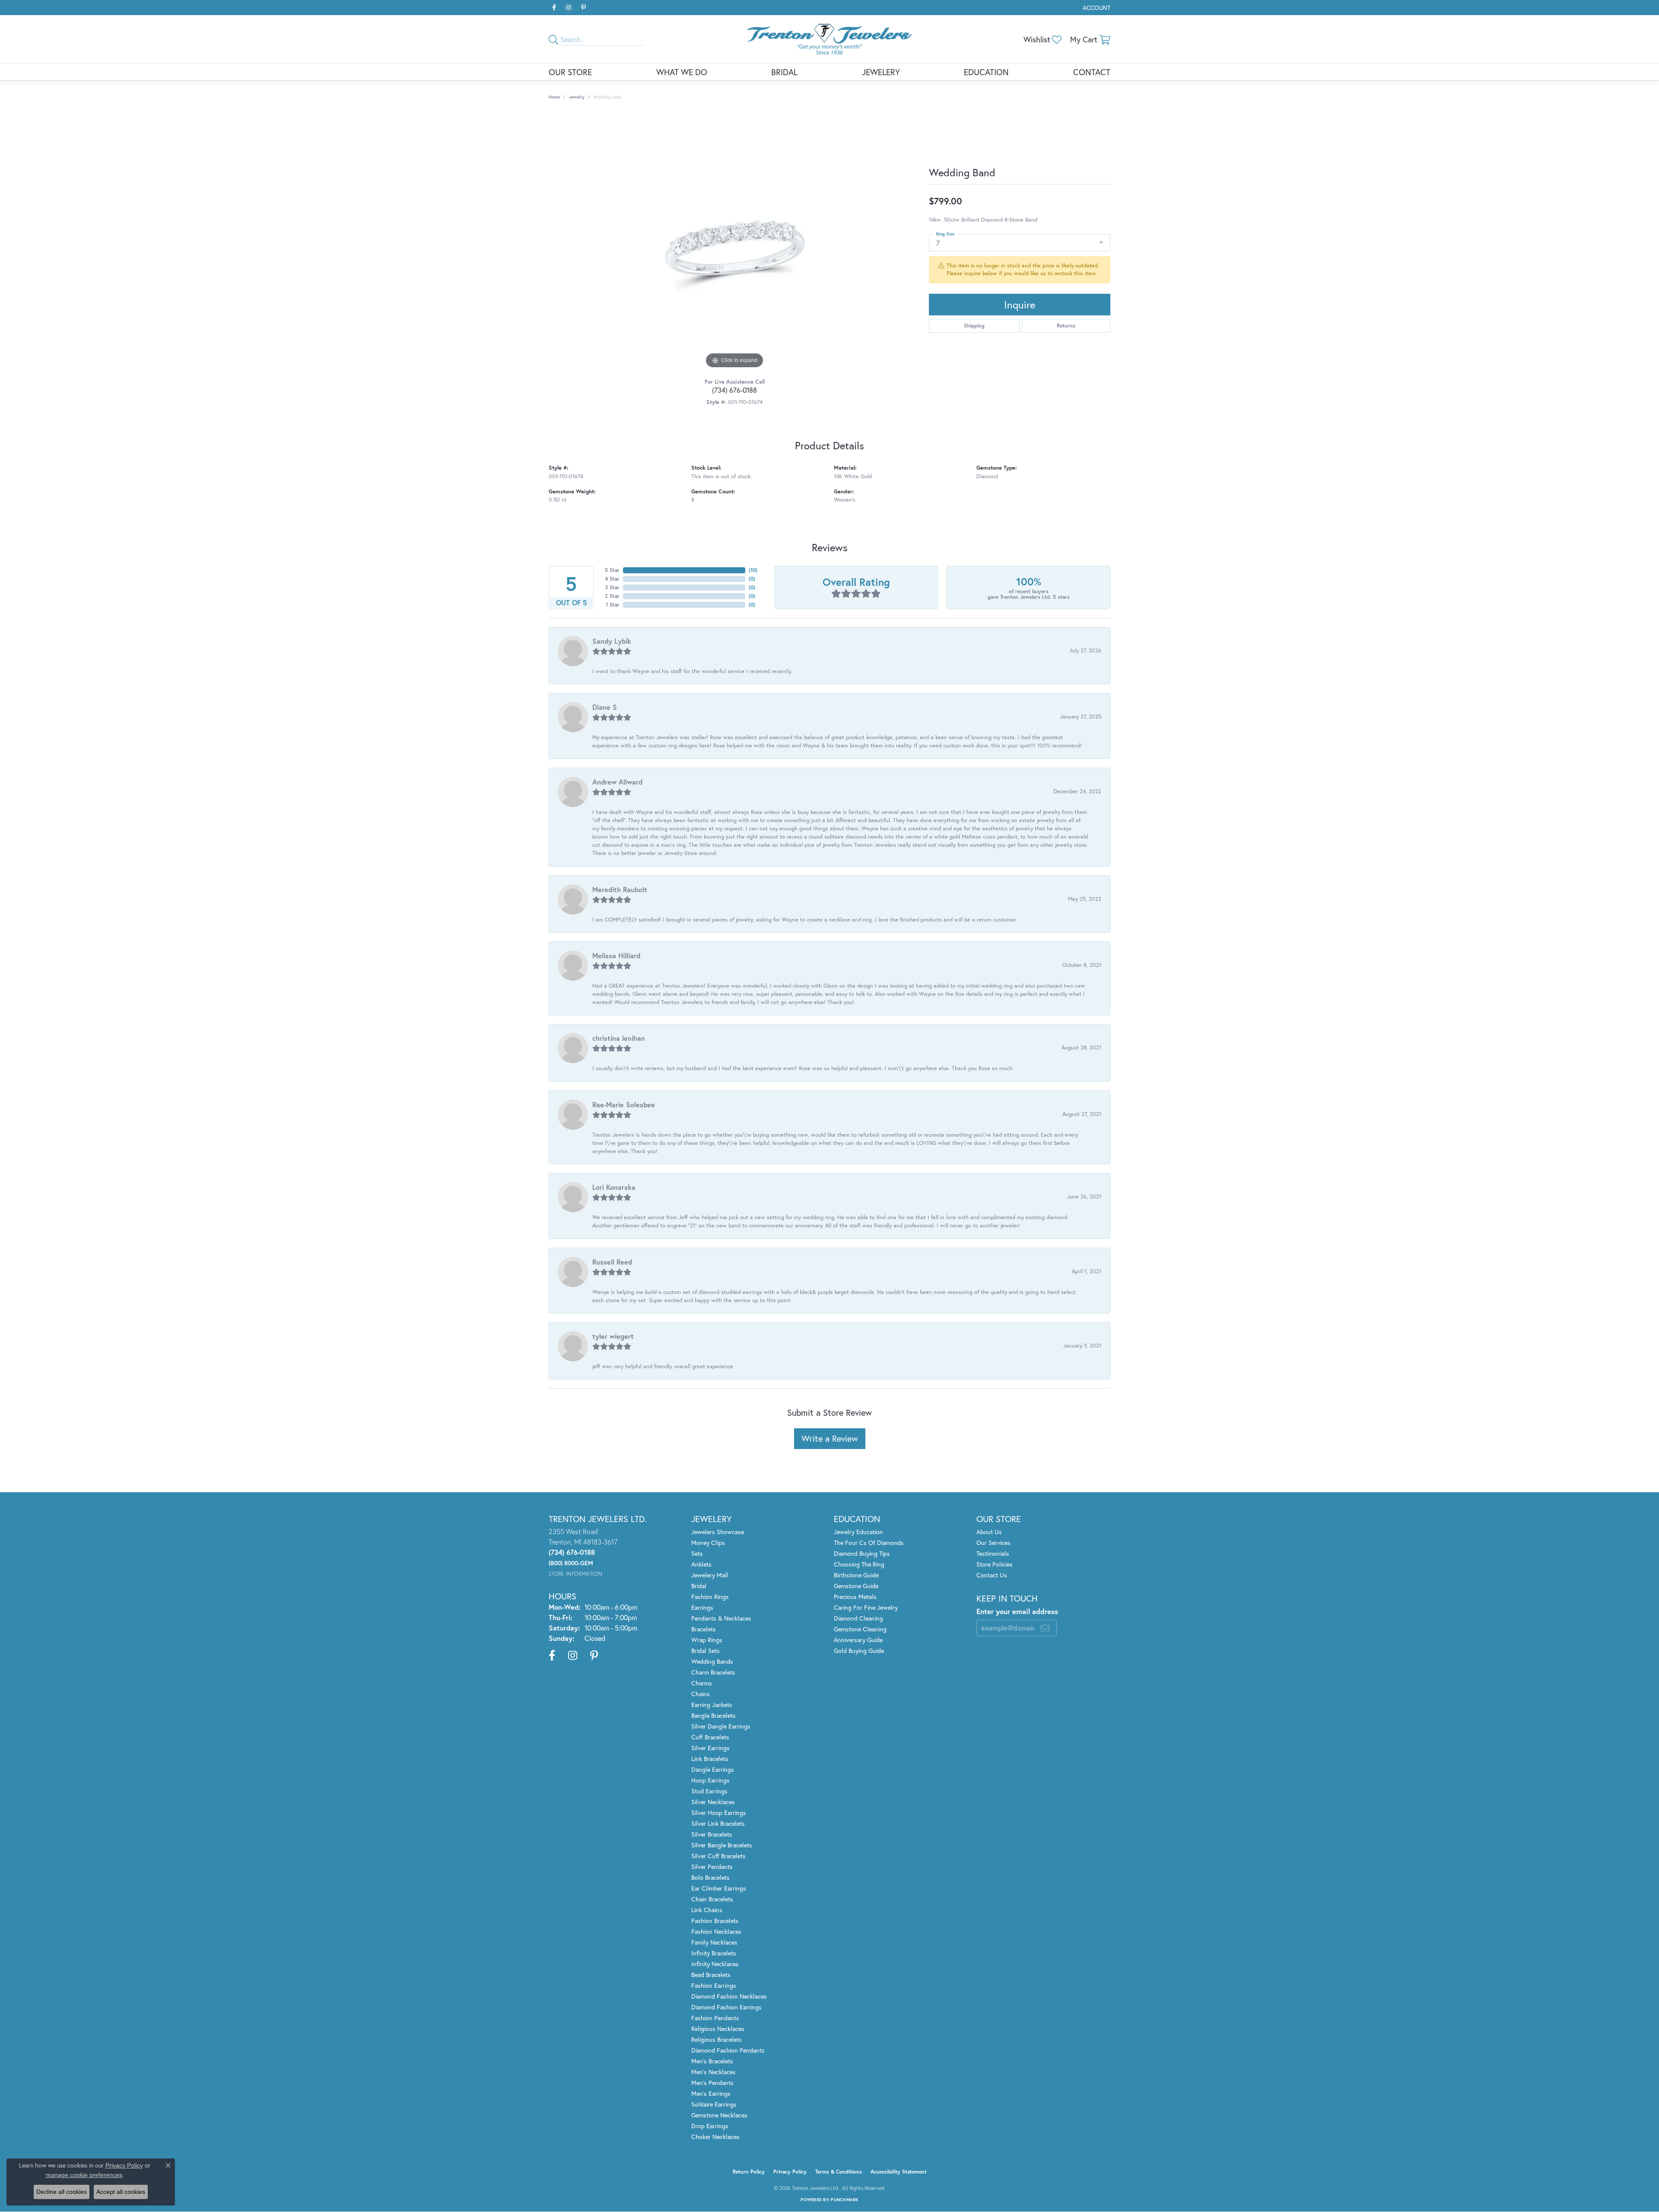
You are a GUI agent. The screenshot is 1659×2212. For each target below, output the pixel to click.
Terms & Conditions (839, 2172)
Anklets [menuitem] (701, 1564)
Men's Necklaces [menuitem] (713, 2072)
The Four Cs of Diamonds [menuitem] (869, 1543)
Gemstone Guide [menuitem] (856, 1586)
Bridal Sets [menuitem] (706, 1651)
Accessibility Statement (899, 2172)
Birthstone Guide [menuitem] (856, 1575)
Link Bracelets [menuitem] (710, 1759)
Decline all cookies (62, 2192)
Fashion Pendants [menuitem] (715, 2018)
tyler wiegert (613, 1336)
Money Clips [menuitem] (708, 1543)
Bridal (784, 72)
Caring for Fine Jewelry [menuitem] (866, 1607)
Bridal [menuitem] (699, 1586)
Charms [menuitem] (702, 1683)
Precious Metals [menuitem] (855, 1597)
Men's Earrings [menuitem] (711, 2093)
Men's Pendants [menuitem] (712, 2083)
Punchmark (844, 2200)
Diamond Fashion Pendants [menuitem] (728, 2050)
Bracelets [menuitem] (704, 1629)
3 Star (612, 587)
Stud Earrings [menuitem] (709, 1791)
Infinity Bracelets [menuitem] (714, 1953)
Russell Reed (612, 1262)
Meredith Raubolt (620, 889)
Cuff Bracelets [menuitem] (710, 1737)
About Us (989, 1532)
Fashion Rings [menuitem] (710, 1597)
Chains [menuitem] (701, 1694)
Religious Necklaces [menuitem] (718, 2029)
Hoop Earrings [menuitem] (710, 1780)
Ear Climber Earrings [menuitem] (719, 1888)
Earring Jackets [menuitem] (712, 1705)
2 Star (612, 596)
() (753, 570)
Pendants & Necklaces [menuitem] (721, 1618)
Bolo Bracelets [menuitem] (710, 1877)
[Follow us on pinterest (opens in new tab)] (583, 8)
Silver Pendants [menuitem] (712, 1867)
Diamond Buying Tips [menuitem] (862, 1553)
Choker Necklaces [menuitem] (715, 2137)
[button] (1096, 8)
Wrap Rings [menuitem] (707, 1640)
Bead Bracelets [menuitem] (711, 1975)
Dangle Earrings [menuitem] (713, 1769)
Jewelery (881, 72)
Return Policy (749, 2172)
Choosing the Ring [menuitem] (859, 1564)
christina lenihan (619, 1038)
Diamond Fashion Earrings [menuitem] (726, 2007)
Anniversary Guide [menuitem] (858, 1640)
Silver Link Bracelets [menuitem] (718, 1823)
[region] (734, 241)
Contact (1092, 72)
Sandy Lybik (612, 641)
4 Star (612, 579)
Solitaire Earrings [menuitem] (714, 2104)
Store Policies (995, 1564)
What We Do (682, 72)
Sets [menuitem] (697, 1553)
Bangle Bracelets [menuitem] (713, 1715)
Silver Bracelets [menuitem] (712, 1834)
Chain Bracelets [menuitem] (712, 1899)
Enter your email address (1017, 1611)
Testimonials (993, 1553)
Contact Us (992, 1575)
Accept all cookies (121, 2192)
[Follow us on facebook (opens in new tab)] (554, 8)
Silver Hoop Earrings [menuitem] (719, 1813)
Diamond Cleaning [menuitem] (858, 1618)
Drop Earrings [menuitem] (710, 2126)
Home (554, 97)
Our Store (570, 72)
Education (986, 72)
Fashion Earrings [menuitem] (714, 1985)
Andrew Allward (617, 782)
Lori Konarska (614, 1187)
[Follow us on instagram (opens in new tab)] (569, 8)
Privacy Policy (790, 2172)
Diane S (605, 707)
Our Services (993, 1543)
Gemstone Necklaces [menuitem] (719, 2115)
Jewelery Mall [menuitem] (710, 1575)
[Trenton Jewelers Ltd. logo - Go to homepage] (829, 39)
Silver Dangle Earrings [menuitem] (721, 1726)
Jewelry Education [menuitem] (858, 1532)
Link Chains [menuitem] (707, 1910)
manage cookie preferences (84, 2175)
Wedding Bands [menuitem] (712, 1661)
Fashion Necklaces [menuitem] (716, 1931)
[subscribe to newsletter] (1045, 1628)
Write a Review (830, 1438)
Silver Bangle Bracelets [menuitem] (722, 1845)
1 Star (613, 605)
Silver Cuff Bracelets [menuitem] (718, 1856)
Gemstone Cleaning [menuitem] (860, 1629)
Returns (1066, 326)
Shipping (974, 326)
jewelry (577, 97)
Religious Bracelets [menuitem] (717, 2039)
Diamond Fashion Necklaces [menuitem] (729, 1996)
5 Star (612, 570)
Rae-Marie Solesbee (624, 1104)
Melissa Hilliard (616, 955)
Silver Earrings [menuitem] (710, 1748)
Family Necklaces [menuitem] (714, 1942)
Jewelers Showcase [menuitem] (718, 1532)
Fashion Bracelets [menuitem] (715, 1921)
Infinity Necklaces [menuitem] (715, 1964)
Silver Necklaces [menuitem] (713, 1802)
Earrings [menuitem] (702, 1607)
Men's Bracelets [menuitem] (712, 2061)
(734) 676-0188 (734, 390)
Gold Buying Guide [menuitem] (859, 1651)
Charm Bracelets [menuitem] (713, 1672)
